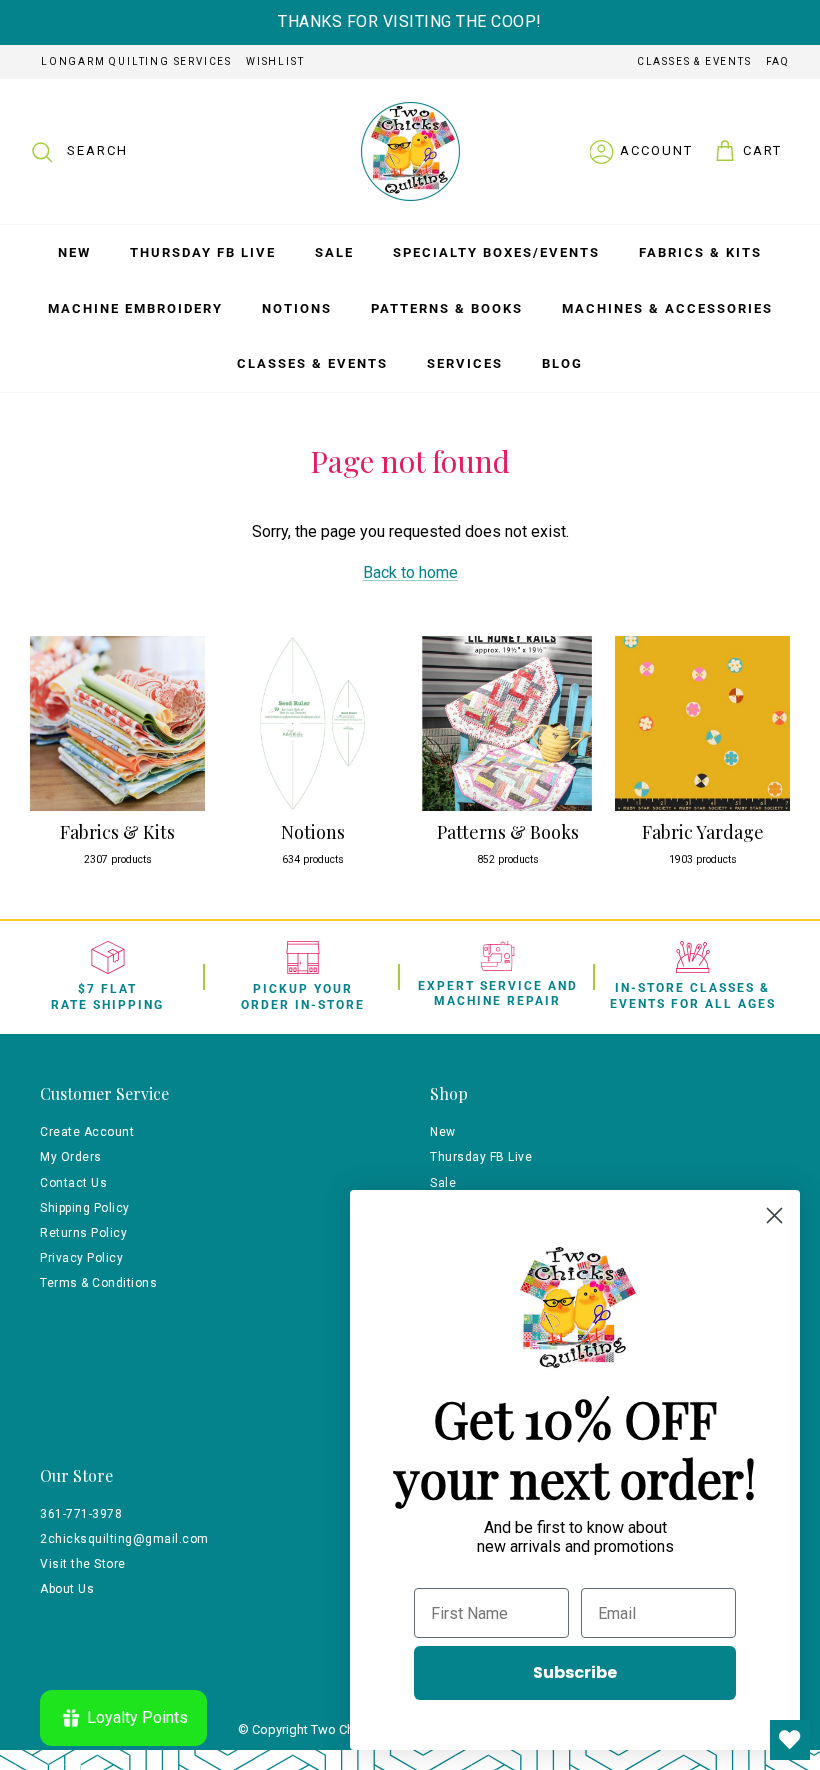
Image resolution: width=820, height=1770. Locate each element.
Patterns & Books (447, 308)
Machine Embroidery (135, 308)
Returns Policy (83, 1233)
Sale (334, 252)
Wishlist (275, 61)
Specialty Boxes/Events (496, 252)
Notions (297, 308)
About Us (67, 1589)
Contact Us (73, 1183)
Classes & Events (694, 61)
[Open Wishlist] (790, 1740)
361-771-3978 (81, 1514)
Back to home (410, 572)
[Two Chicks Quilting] (410, 151)
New (74, 252)
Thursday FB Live (203, 252)
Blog (562, 363)
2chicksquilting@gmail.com (124, 1539)
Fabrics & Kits (700, 252)
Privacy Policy (81, 1258)
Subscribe (575, 1672)
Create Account (87, 1132)
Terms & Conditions (98, 1283)
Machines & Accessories (667, 308)
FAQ (778, 61)
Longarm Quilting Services (136, 61)
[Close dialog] (774, 1215)
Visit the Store (83, 1564)
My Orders (71, 1157)
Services (465, 363)
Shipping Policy (85, 1208)
